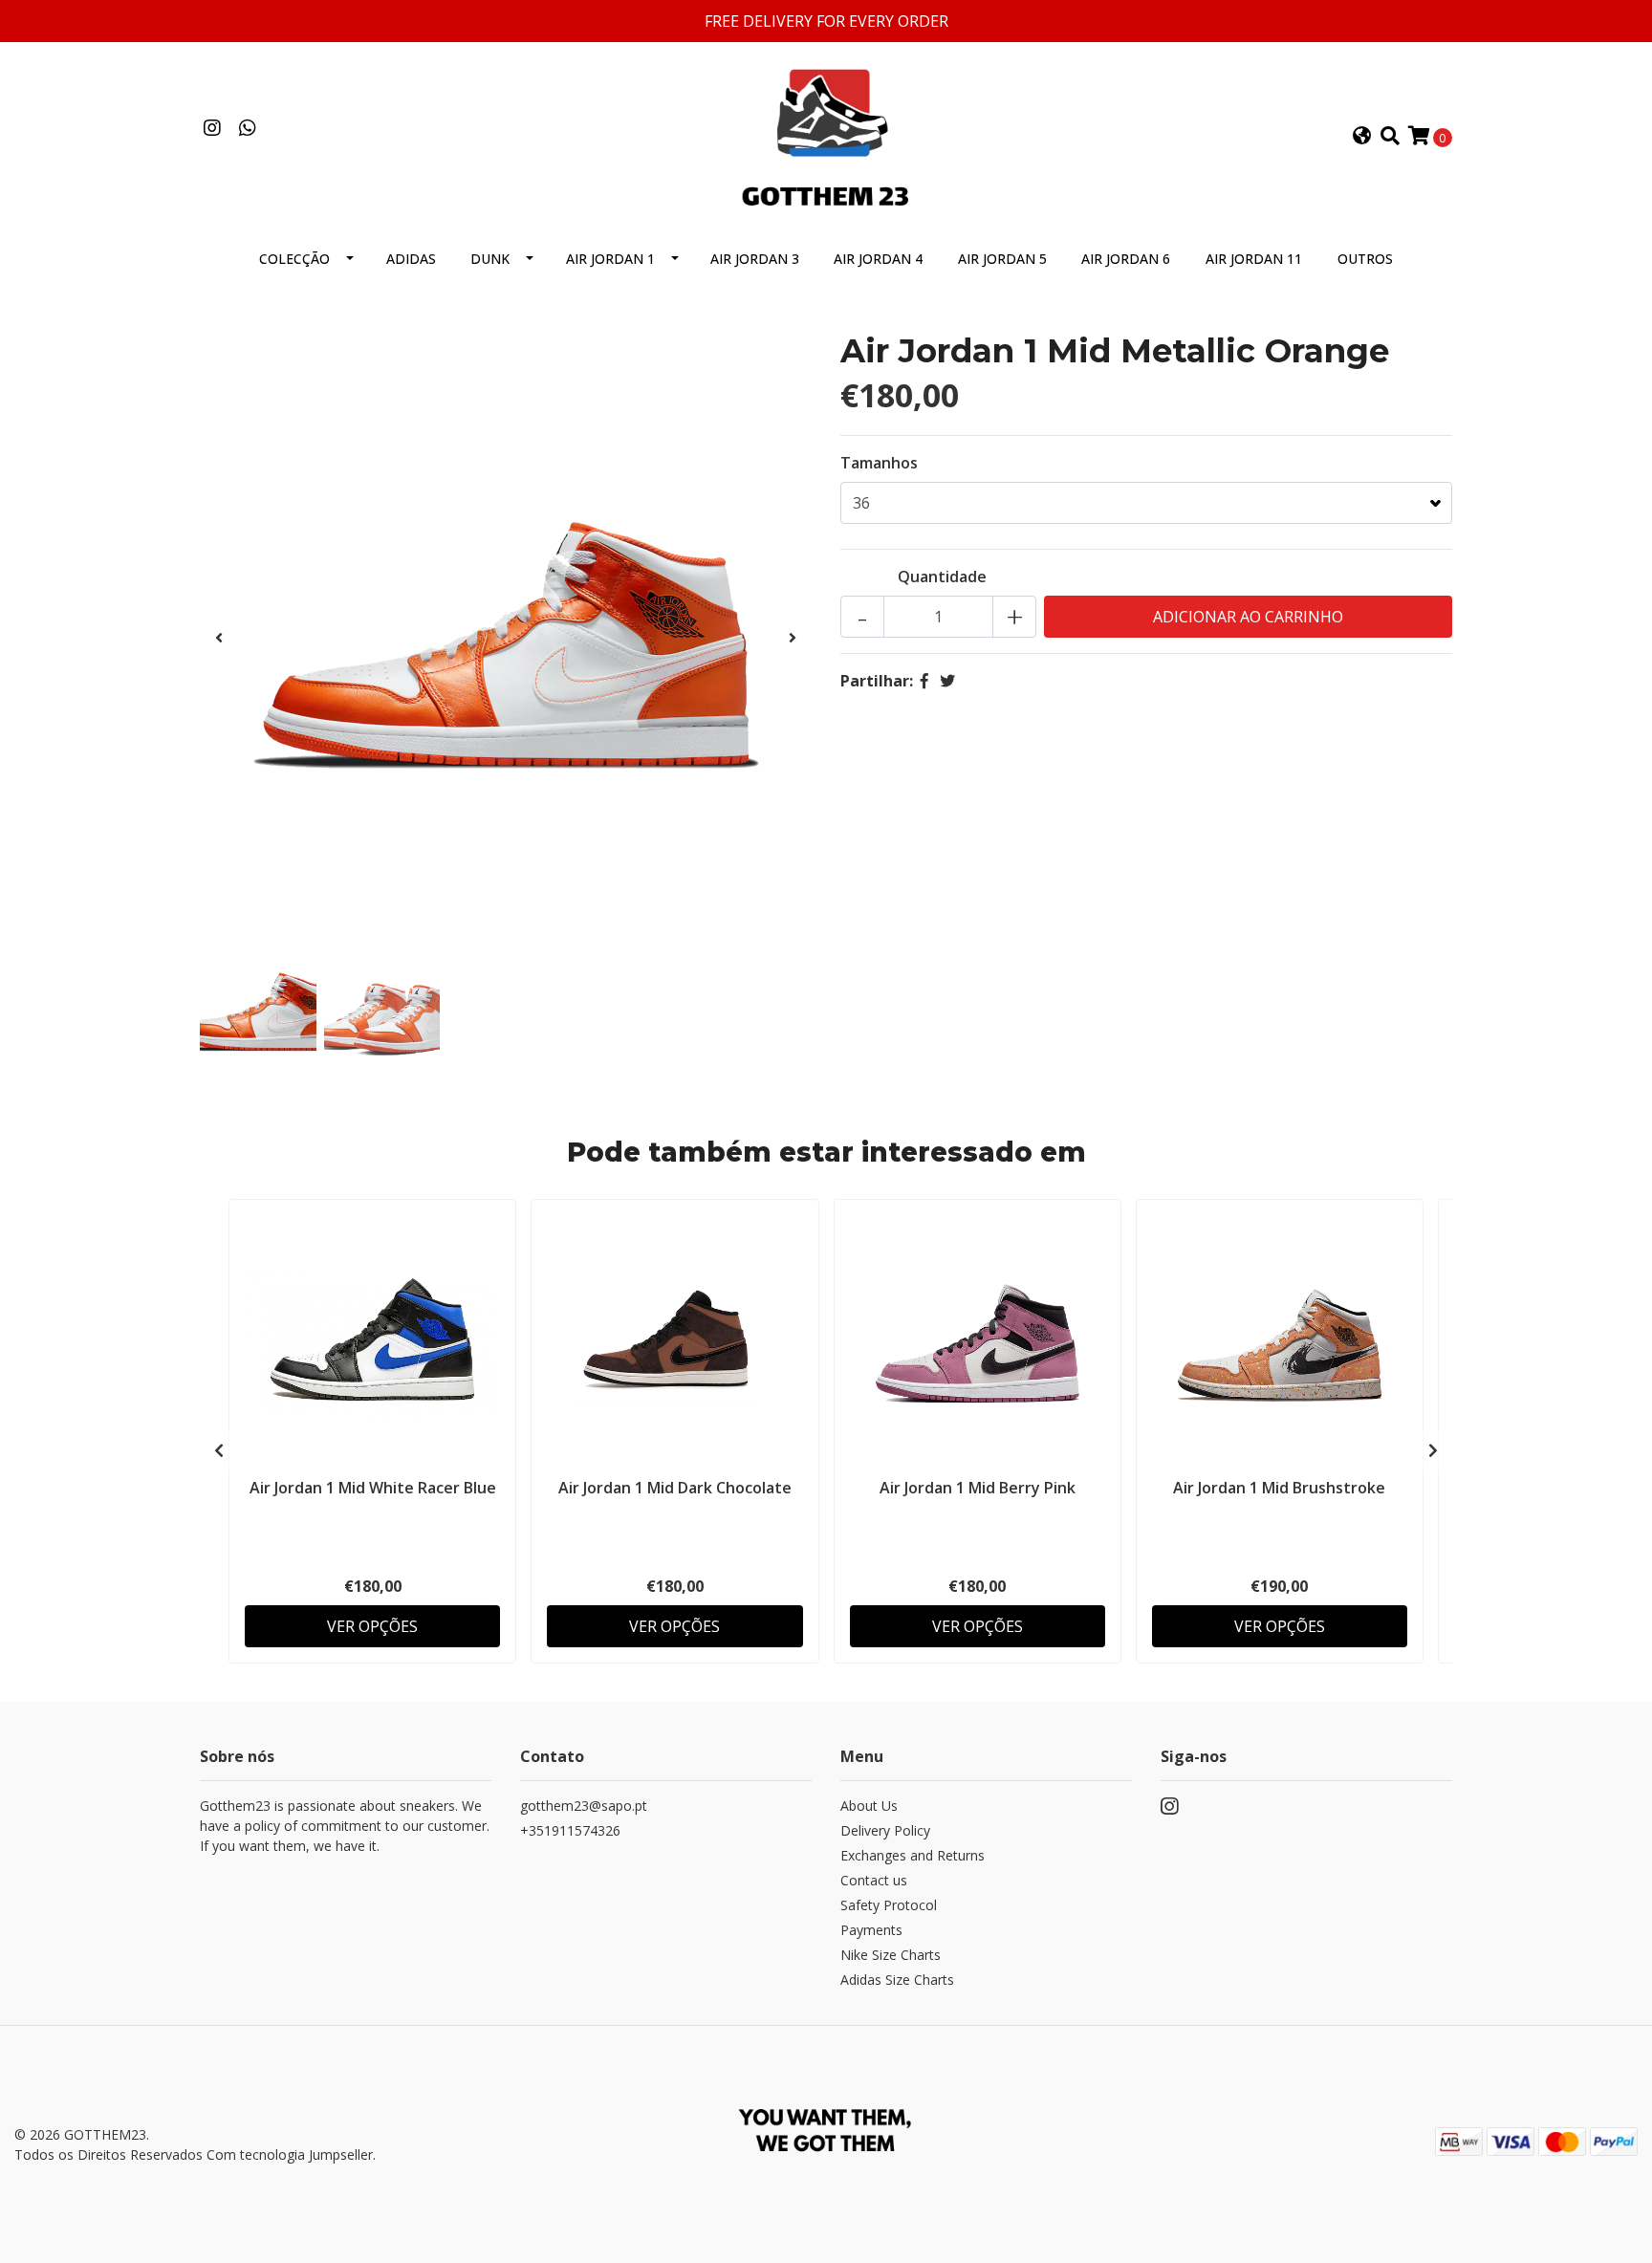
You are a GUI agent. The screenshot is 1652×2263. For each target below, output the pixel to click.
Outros (1365, 259)
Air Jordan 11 (1254, 259)
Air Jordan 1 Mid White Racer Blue (373, 1488)
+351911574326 (570, 1830)
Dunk (490, 259)
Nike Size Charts (891, 1955)
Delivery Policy (885, 1830)
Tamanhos (879, 463)
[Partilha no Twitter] (947, 681)
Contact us (874, 1880)
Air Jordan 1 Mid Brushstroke (1279, 1488)
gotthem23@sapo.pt (584, 1806)
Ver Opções (372, 1626)
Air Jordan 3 (755, 259)
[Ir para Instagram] (212, 129)
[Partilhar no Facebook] (924, 681)
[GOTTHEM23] (826, 135)
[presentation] (219, 638)
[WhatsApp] (247, 129)
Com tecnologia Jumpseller (290, 2154)
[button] (1362, 137)
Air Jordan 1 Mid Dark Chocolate (675, 1488)
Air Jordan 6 (1126, 259)
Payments (871, 1930)
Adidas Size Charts (897, 1980)
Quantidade (942, 577)
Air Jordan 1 (610, 259)
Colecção (294, 259)
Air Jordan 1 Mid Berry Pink (978, 1488)
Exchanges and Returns (913, 1855)
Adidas (411, 259)
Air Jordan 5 (1002, 259)
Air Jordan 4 (878, 259)
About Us (869, 1806)
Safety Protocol (889, 1905)
